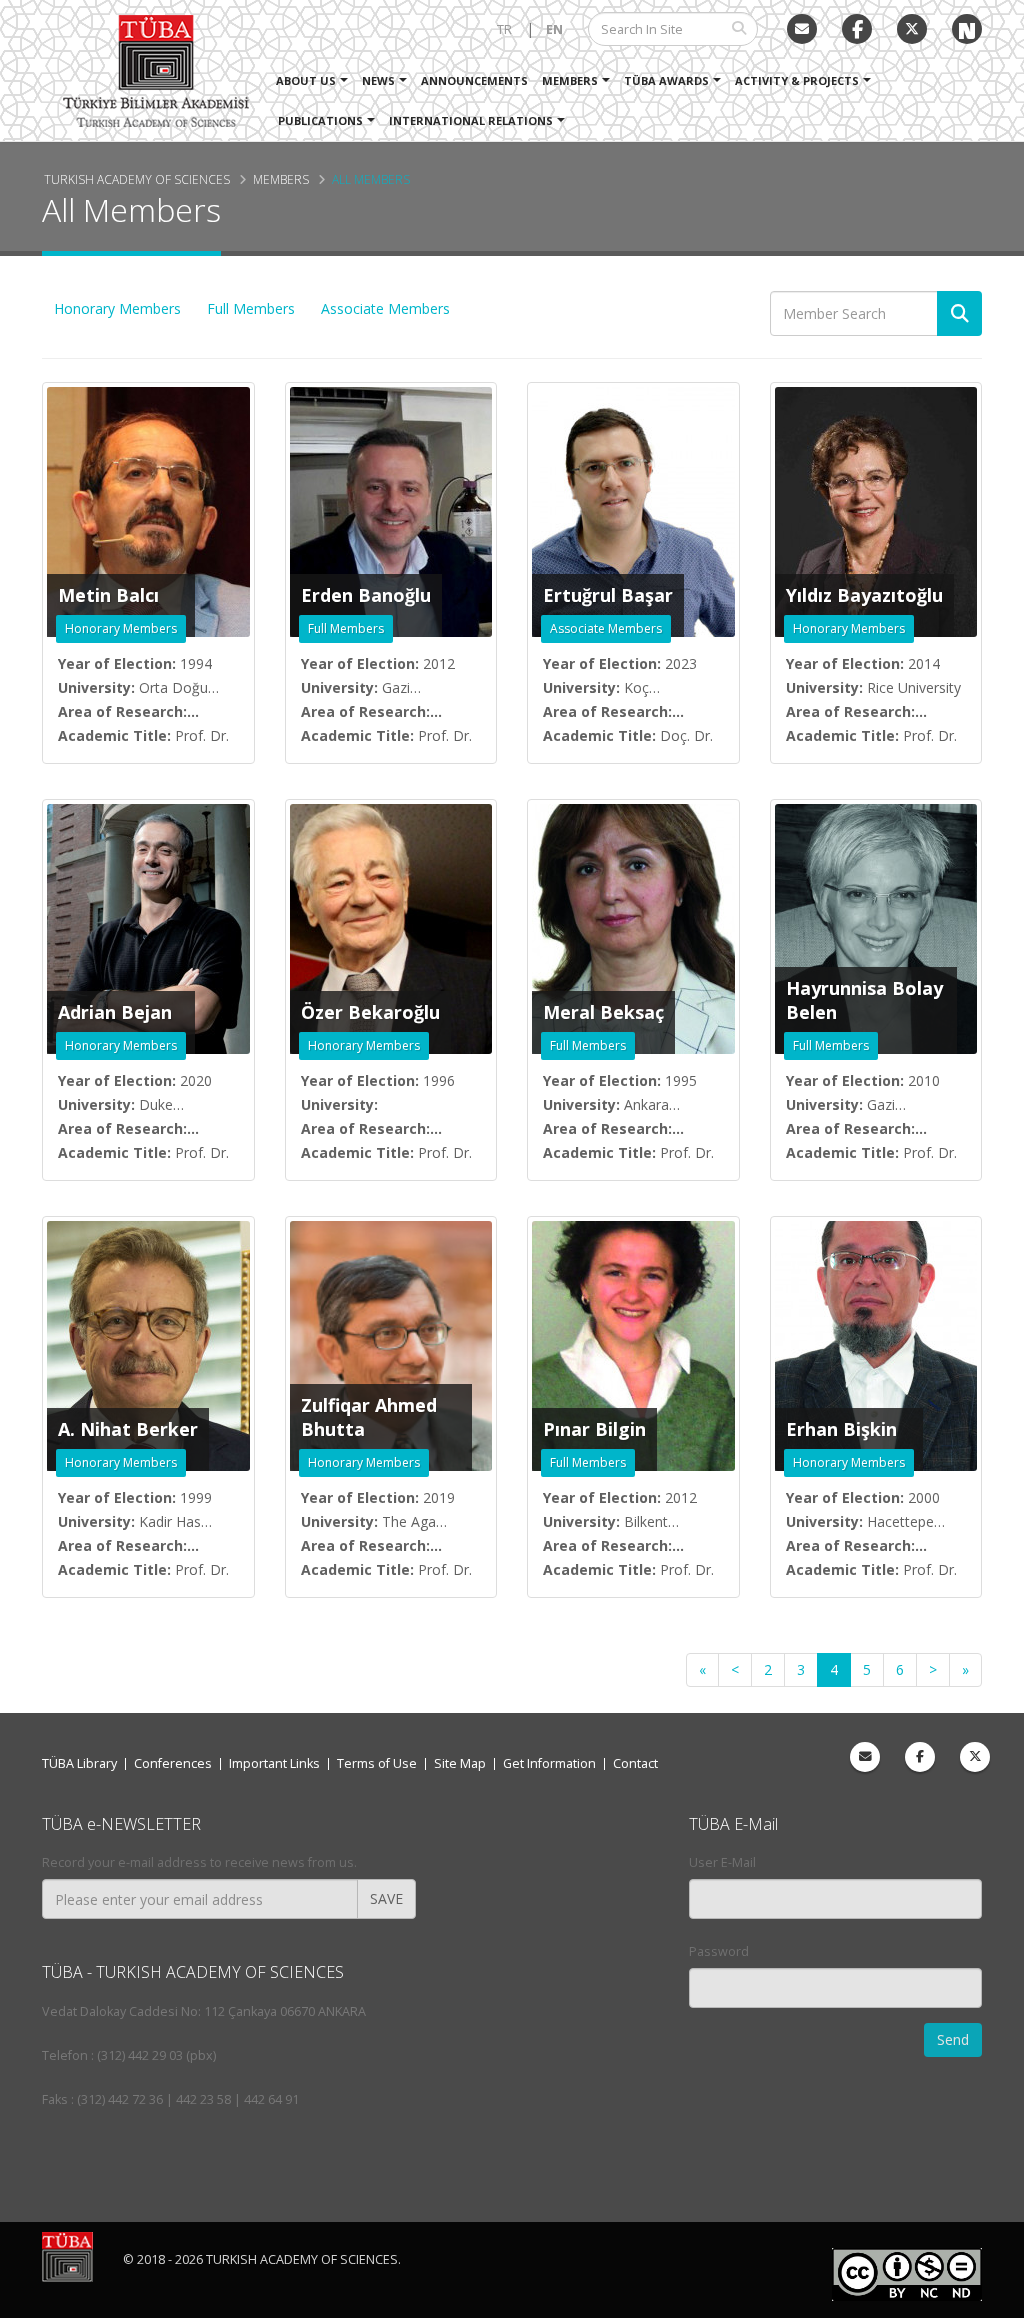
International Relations (471, 120)
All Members (371, 179)
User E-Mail (722, 1862)
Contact (635, 1763)
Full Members (251, 308)
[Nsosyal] (967, 29)
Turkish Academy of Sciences (137, 179)
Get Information (549, 1763)
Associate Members (385, 308)
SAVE (386, 1898)
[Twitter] (912, 29)
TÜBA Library (79, 1763)
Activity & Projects (797, 80)
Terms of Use (377, 1763)
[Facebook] (920, 1757)
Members (570, 80)
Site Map (460, 1763)
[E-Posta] (802, 29)
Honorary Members (117, 308)
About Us (306, 80)
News (378, 80)
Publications (320, 120)
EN (554, 29)
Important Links (274, 1763)
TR (504, 29)
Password (719, 1951)
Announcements (474, 80)
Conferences (173, 1763)
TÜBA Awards (666, 80)
